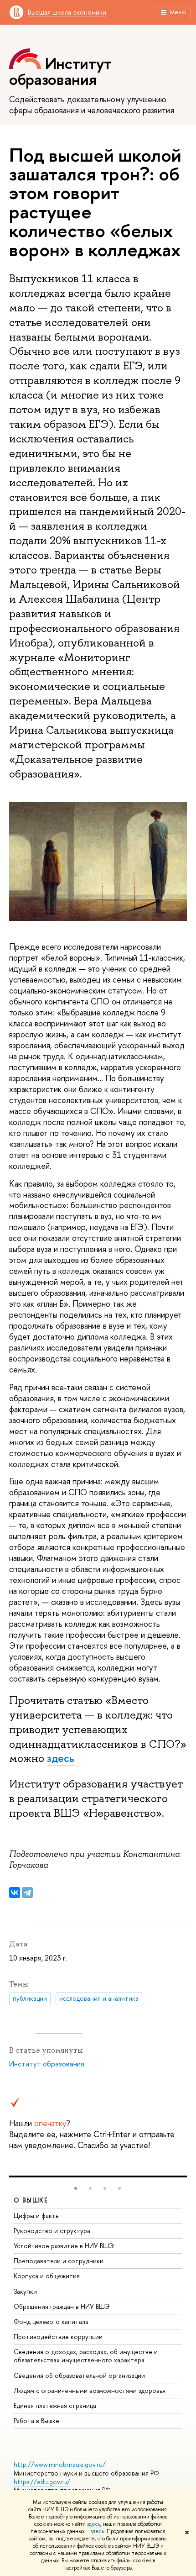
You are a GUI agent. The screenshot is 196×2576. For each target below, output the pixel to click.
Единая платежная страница (55, 2405)
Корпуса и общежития (47, 2276)
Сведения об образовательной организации (79, 2375)
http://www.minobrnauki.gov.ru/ (60, 2464)
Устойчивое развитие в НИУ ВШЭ (64, 2246)
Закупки (25, 2291)
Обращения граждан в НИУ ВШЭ (62, 2306)
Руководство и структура (52, 2231)
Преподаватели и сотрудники (59, 2261)
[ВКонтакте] (15, 1893)
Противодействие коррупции (58, 2337)
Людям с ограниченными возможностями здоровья (90, 2390)
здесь (94, 2524)
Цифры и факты (37, 2216)
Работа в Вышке (36, 2421)
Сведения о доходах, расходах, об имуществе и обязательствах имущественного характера (86, 2356)
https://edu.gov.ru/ (42, 2482)
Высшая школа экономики (67, 12)
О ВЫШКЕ (31, 2200)
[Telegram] (27, 1893)
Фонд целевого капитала (51, 2321)
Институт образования (47, 2064)
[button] (76, 2188)
